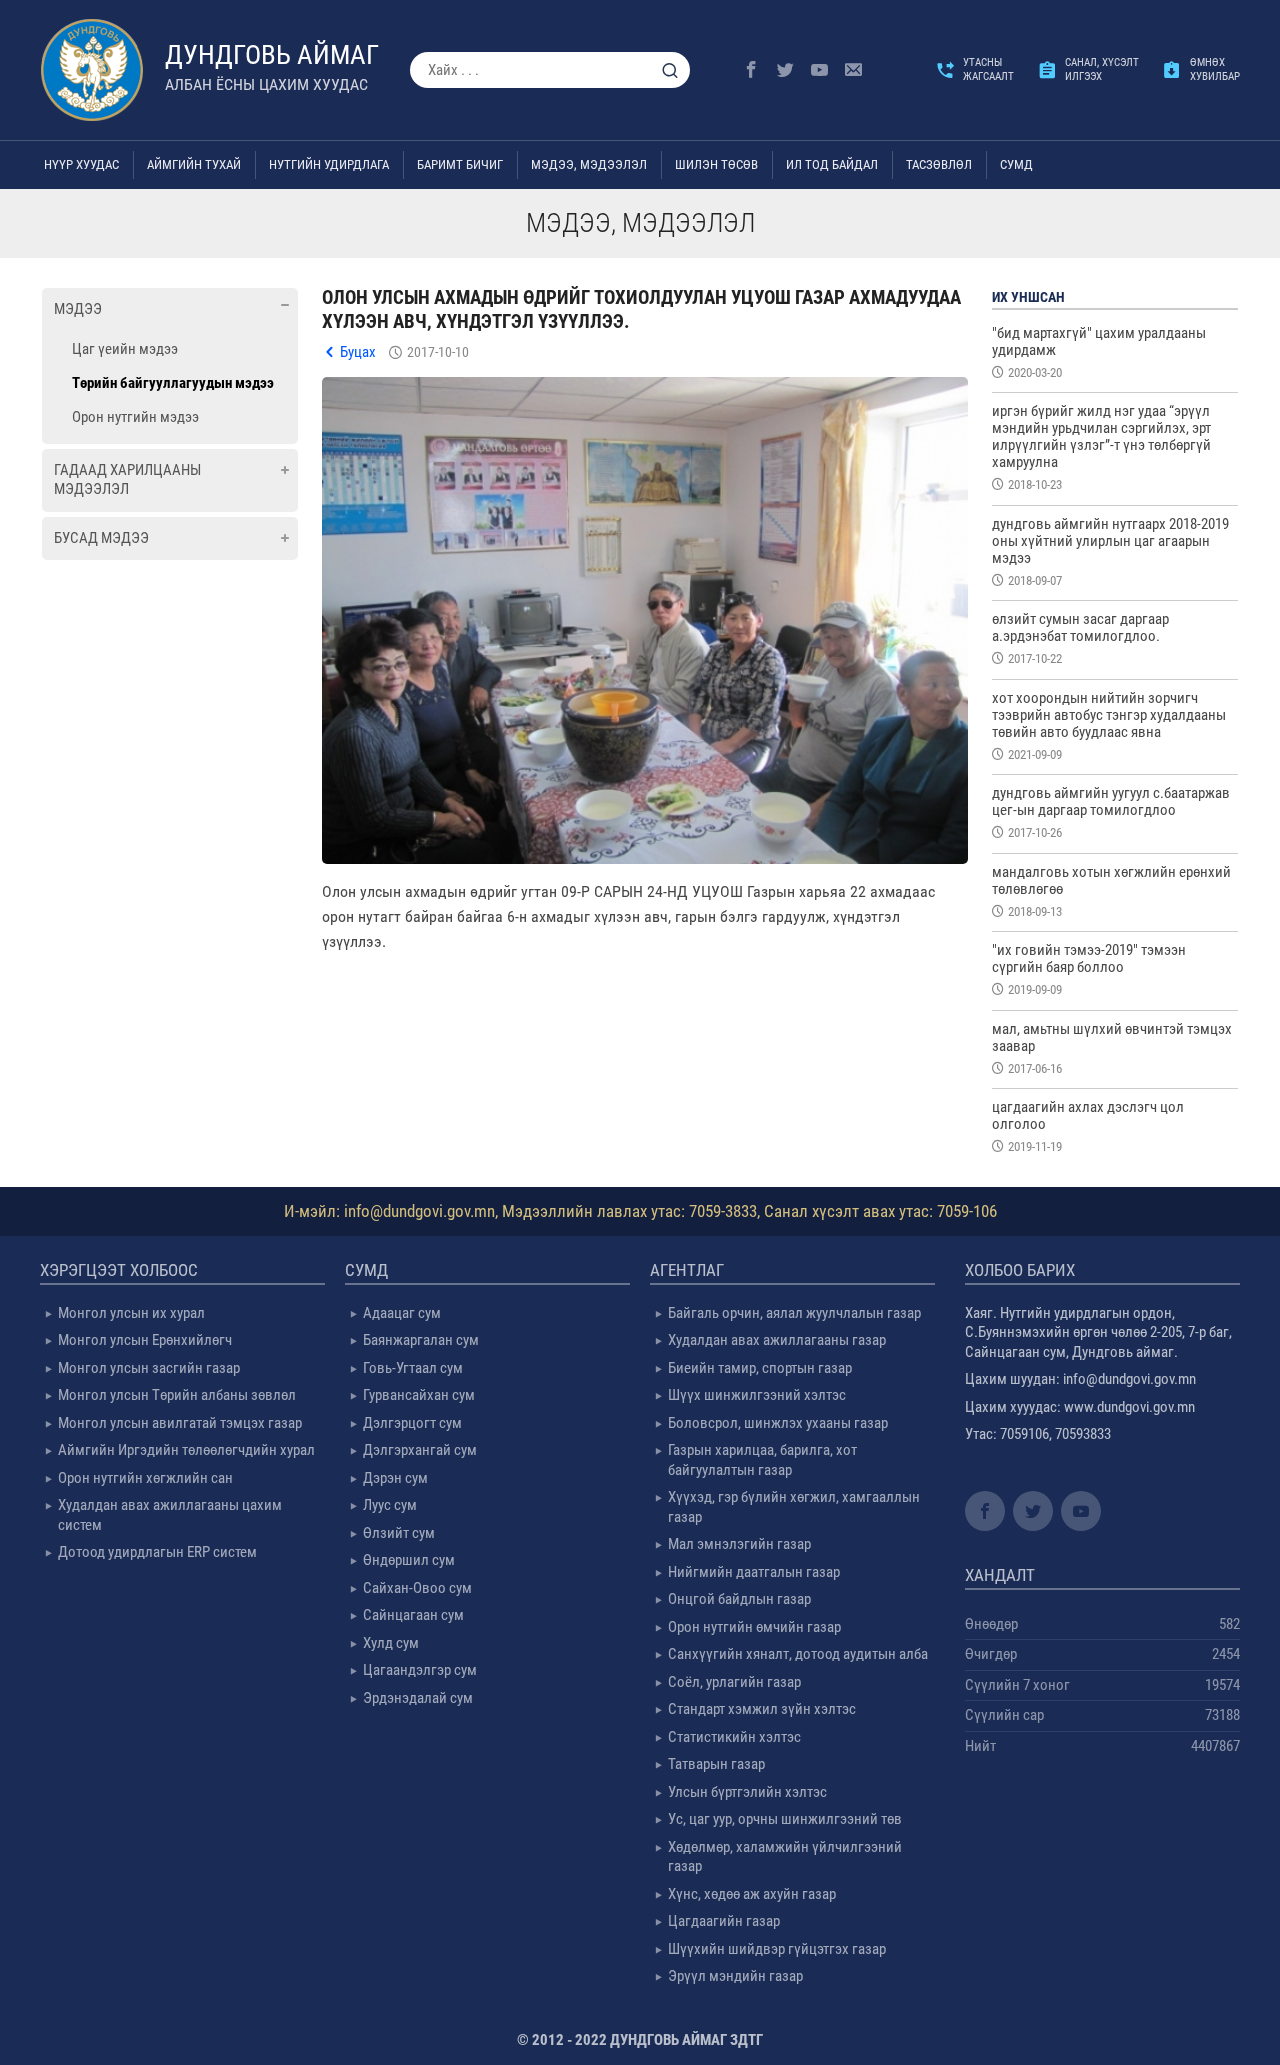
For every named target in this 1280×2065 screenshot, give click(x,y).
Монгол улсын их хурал (131, 1313)
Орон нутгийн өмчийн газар (754, 1627)
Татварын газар (716, 1764)
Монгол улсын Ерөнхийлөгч (145, 1340)
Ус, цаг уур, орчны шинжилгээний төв (785, 1819)
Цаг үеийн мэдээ (125, 349)
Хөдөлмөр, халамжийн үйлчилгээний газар (785, 1857)
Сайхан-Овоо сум (417, 1588)
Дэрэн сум (395, 1478)
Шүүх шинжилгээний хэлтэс (757, 1395)
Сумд (1016, 164)
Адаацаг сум (402, 1313)
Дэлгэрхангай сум (420, 1450)
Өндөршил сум (409, 1560)
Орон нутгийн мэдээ (135, 417)
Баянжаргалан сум (421, 1340)
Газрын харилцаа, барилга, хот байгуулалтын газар (762, 1460)
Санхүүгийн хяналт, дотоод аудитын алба (798, 1654)
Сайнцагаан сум (413, 1615)
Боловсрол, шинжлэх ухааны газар (778, 1423)
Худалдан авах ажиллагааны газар (777, 1340)
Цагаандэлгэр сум (420, 1670)
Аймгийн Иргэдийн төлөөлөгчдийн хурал (186, 1450)
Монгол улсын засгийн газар (149, 1368)
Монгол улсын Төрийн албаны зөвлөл (177, 1395)
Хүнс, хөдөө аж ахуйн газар (752, 1894)
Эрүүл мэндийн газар (735, 1976)
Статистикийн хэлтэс (734, 1737)
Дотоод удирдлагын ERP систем (157, 1552)
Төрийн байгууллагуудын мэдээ (173, 383)
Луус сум (390, 1505)
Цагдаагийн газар (724, 1921)
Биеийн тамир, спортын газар (760, 1368)
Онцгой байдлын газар (739, 1599)
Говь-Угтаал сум (413, 1368)
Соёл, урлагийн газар (734, 1682)
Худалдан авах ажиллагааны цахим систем (170, 1515)
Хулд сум (391, 1643)
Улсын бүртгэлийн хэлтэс (747, 1792)
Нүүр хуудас (81, 164)
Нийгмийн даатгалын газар (754, 1572)
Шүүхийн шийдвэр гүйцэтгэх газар (777, 1949)
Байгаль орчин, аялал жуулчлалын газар (794, 1313)
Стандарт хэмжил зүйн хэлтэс (762, 1709)
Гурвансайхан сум (419, 1395)
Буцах (358, 352)
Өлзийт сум (399, 1533)
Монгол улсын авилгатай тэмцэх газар (180, 1423)
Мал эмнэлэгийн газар (739, 1544)
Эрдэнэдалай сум (418, 1698)
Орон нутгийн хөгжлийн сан (145, 1478)
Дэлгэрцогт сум (412, 1423)
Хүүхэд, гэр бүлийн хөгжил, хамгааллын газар (794, 1507)
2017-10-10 (438, 352)
